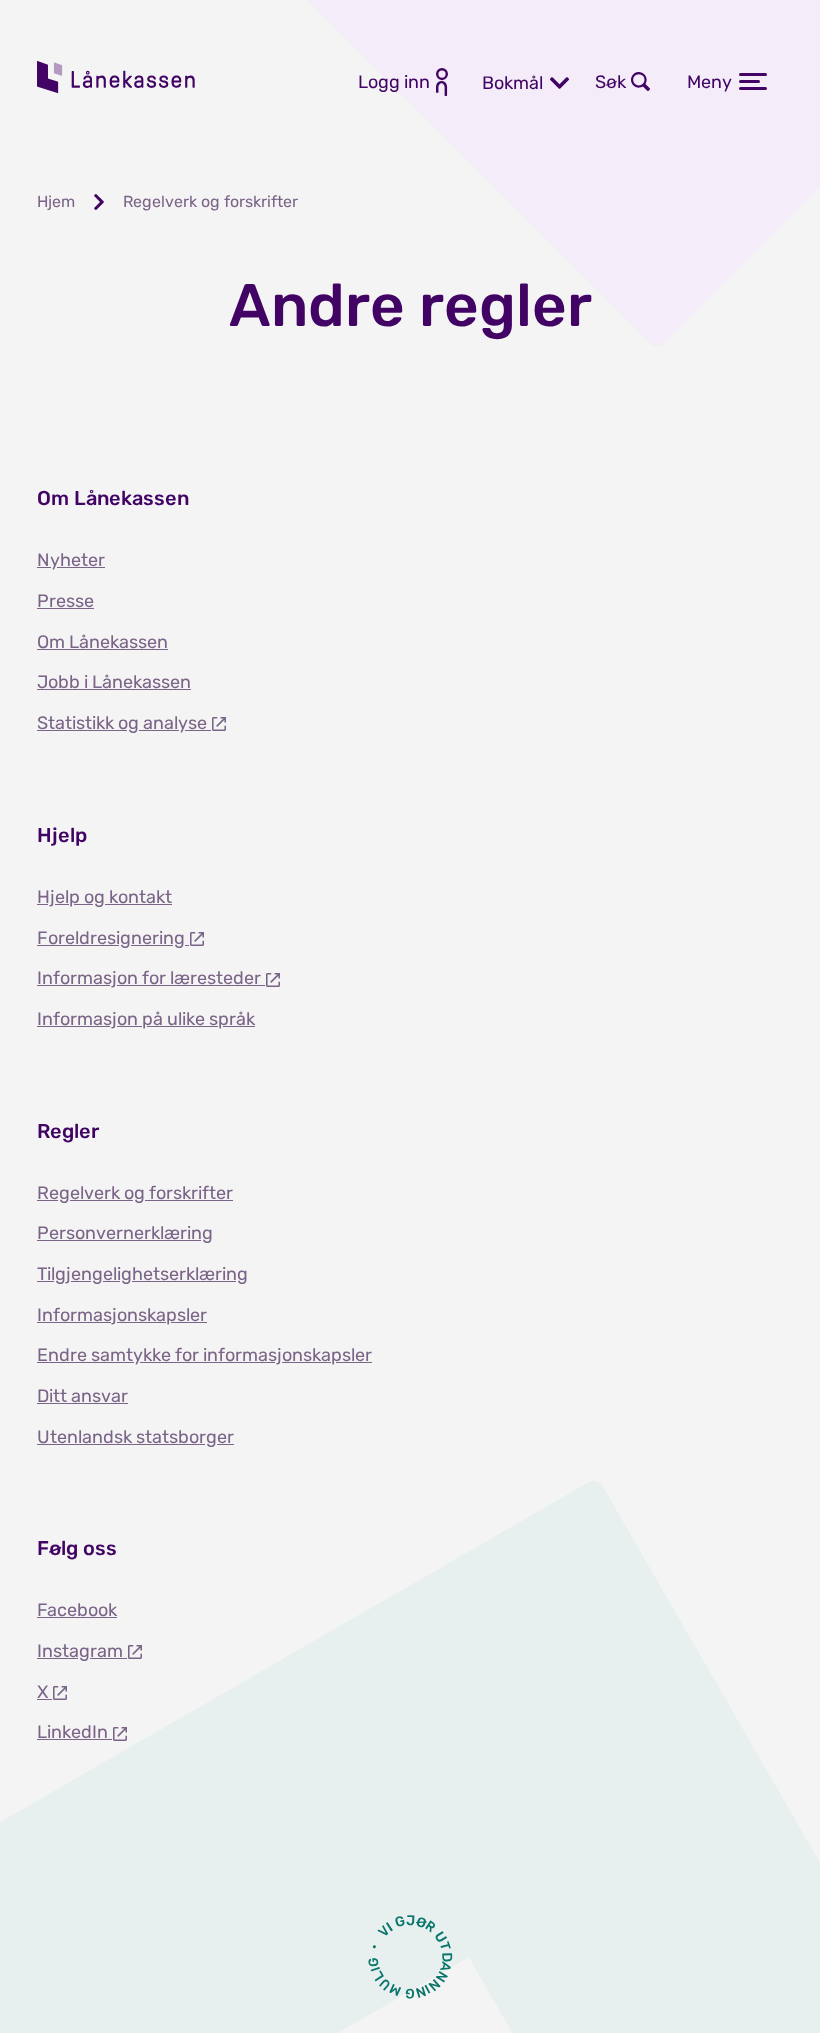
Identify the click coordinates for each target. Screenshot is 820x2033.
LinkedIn (74, 1732)
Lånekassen (117, 77)
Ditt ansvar (82, 1396)
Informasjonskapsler (122, 1315)
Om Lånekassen (102, 642)
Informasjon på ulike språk (146, 1019)
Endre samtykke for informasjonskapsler (204, 1355)
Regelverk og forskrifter (135, 1193)
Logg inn (394, 82)
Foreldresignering (113, 938)
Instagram (82, 1651)
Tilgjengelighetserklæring (142, 1274)
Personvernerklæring (125, 1233)
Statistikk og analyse (124, 723)
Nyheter (71, 560)
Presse (65, 601)
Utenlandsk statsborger (135, 1437)
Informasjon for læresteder (151, 978)
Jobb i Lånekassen (114, 682)
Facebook (77, 1610)
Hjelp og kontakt (104, 897)
